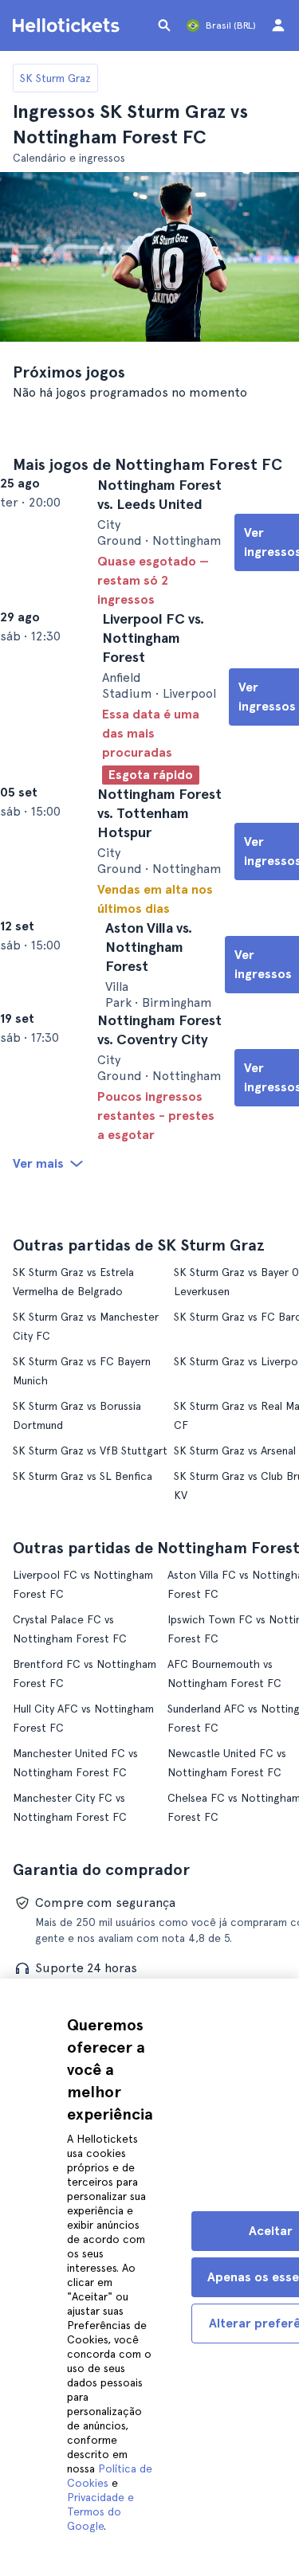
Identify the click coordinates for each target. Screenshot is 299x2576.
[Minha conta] (278, 25)
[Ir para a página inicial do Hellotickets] (69, 25)
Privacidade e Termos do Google (100, 2511)
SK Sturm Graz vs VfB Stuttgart (90, 1578)
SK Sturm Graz (55, 78)
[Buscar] (164, 25)
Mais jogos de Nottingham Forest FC (148, 464)
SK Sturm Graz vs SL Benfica (83, 1603)
